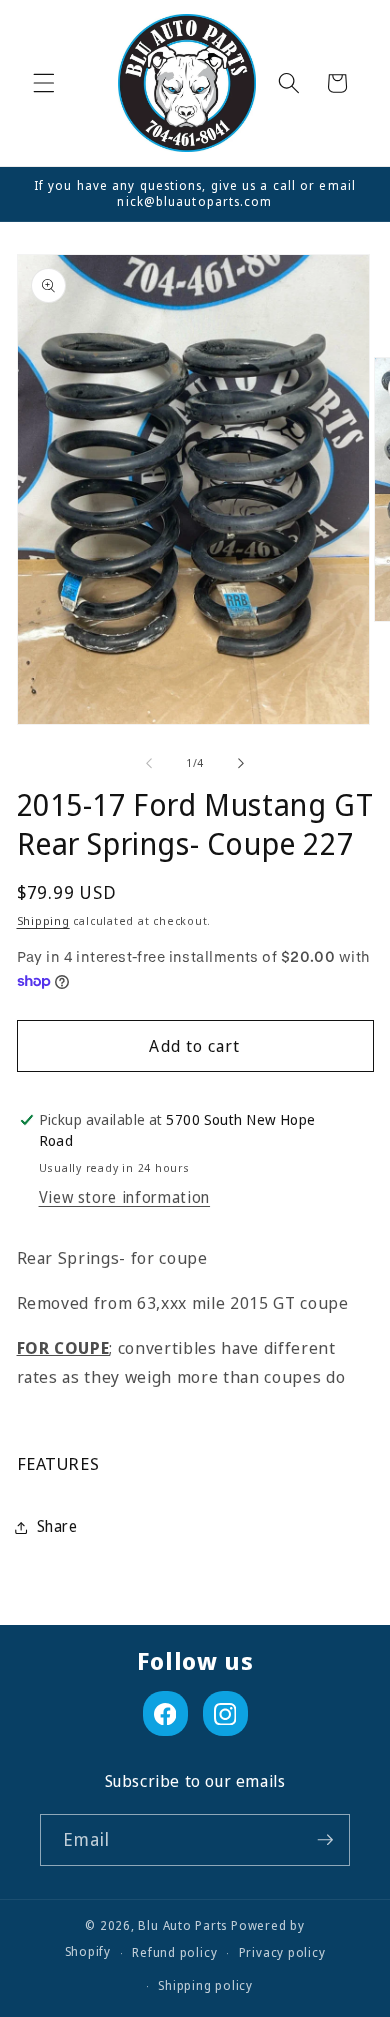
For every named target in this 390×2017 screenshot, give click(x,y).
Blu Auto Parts (182, 1925)
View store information (125, 1197)
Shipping (43, 920)
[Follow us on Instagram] (225, 1713)
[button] (44, 83)
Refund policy (174, 1952)
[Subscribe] (325, 1840)
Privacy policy (282, 1952)
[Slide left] (149, 763)
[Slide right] (241, 763)
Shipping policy (205, 1985)
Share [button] (57, 1526)
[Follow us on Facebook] (165, 1713)
